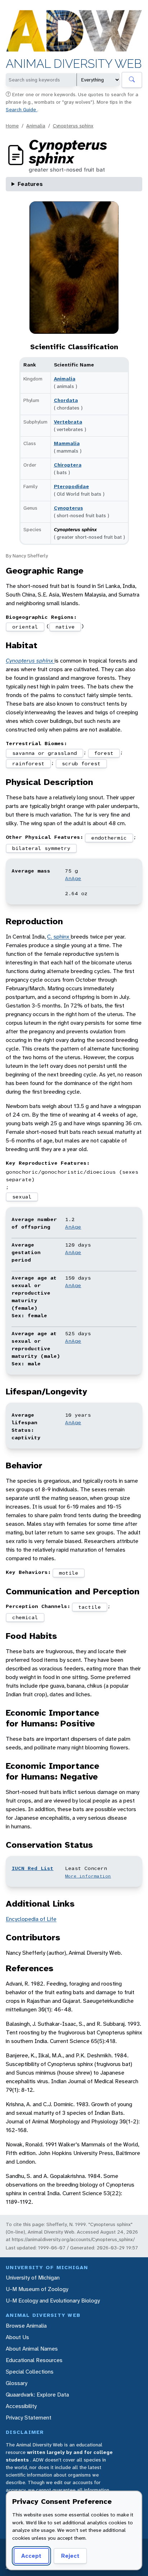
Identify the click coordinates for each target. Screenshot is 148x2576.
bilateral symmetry (41, 848)
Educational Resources (34, 2360)
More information (88, 1876)
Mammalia (67, 443)
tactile (90, 1607)
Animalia (36, 126)
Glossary (17, 2383)
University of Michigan (33, 2278)
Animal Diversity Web (74, 64)
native (65, 627)
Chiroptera (68, 465)
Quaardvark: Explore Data (37, 2395)
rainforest (28, 763)
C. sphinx (59, 937)
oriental (25, 627)
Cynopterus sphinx (73, 126)
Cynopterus (68, 508)
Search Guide (22, 109)
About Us (17, 2337)
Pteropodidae (71, 486)
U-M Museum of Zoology (37, 2289)
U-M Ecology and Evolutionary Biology (53, 2301)
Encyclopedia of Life (31, 1919)
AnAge (73, 878)
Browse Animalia (26, 2326)
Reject (70, 2556)
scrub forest (81, 763)
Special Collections (30, 2372)
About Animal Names (32, 2349)
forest (104, 753)
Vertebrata (68, 422)
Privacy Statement (29, 2418)
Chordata (66, 400)
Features (30, 184)
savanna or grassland (45, 753)
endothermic (109, 838)
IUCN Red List (33, 1868)
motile (69, 1573)
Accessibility (21, 2406)
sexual (22, 1197)
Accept (31, 2556)
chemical (25, 1617)
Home (12, 126)
